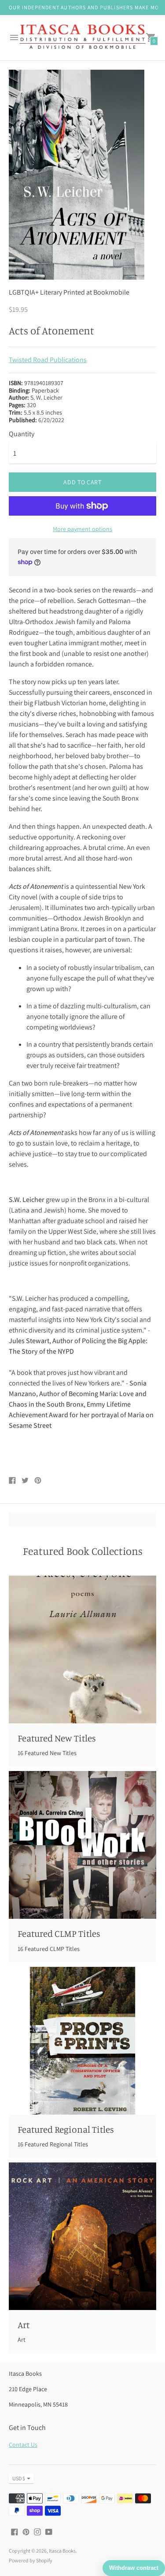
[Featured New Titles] (82, 1649)
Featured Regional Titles (66, 2129)
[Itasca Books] (82, 38)
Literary (51, 292)
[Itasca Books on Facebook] (15, 2531)
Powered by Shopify (31, 2560)
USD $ (19, 2478)
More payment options (82, 529)
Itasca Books (62, 2551)
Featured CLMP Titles (59, 1933)
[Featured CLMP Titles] (82, 1845)
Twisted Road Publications (48, 360)
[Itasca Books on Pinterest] (26, 2531)
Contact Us (23, 2445)
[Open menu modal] (14, 37)
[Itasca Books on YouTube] (49, 2531)
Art (24, 2325)
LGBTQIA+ (24, 292)
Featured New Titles (57, 1738)
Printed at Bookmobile (96, 292)
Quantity (22, 434)
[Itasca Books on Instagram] (37, 2531)
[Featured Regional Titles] (82, 2041)
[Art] (82, 2236)
